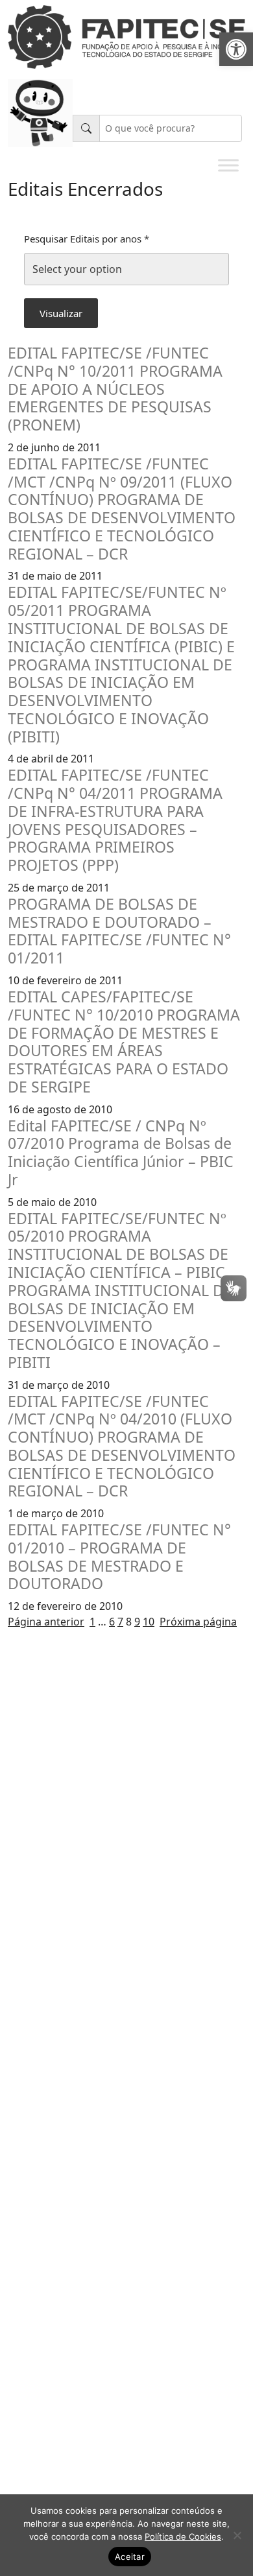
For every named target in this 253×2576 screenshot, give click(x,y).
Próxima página (198, 1622)
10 (149, 1622)
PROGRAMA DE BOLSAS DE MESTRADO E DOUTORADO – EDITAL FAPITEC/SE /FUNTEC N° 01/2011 (119, 931)
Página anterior (46, 1622)
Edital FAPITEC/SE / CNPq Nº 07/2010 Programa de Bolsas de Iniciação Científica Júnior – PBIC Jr (121, 1153)
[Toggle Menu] (228, 165)
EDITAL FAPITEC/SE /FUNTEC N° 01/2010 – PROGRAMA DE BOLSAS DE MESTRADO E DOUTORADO (119, 1557)
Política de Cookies (183, 2536)
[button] (236, 49)
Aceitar (130, 2557)
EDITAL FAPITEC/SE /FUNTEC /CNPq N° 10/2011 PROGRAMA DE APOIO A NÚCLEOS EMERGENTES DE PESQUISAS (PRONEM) (115, 389)
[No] (237, 2535)
